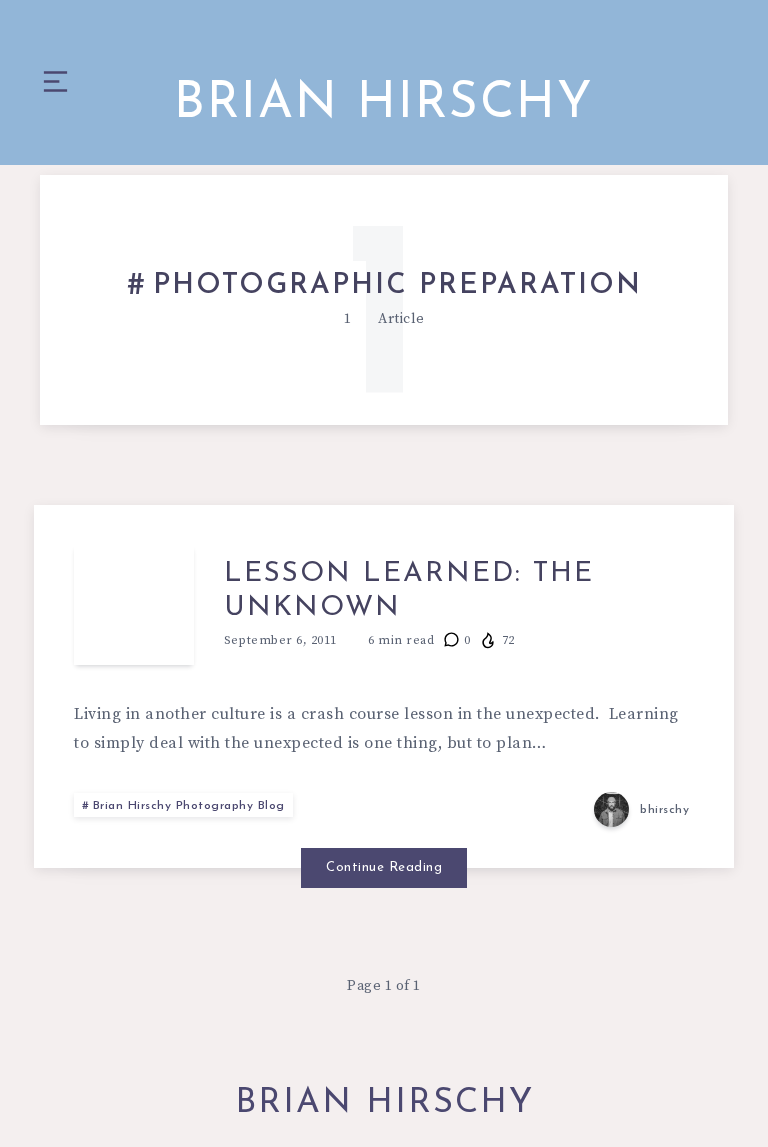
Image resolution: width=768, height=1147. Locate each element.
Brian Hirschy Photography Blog (189, 806)
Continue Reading (384, 867)
